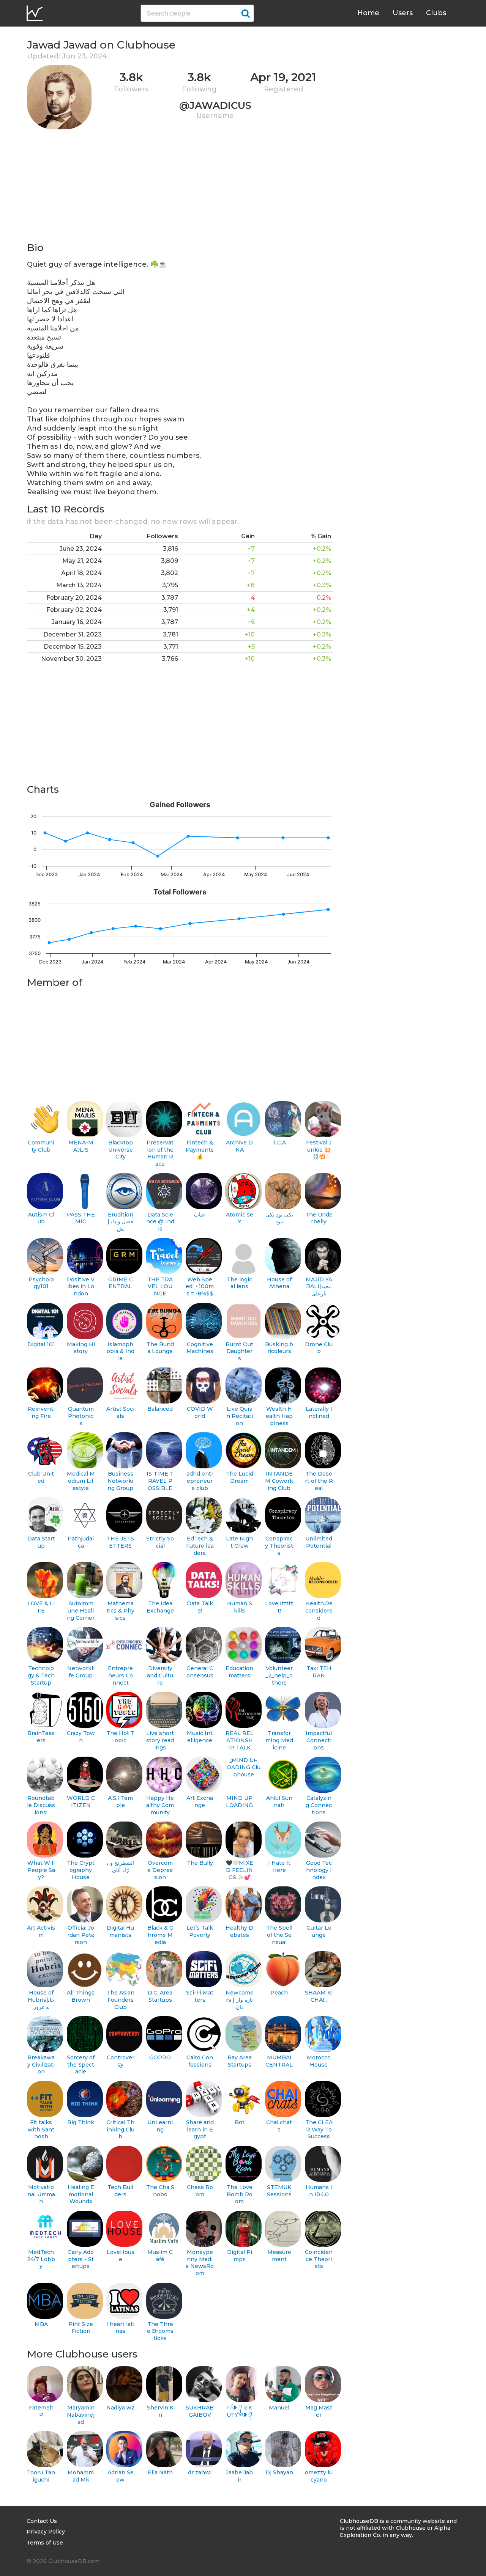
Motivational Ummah (41, 2194)
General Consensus (200, 1672)
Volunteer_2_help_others (279, 1675)
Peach (279, 1993)
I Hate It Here (279, 1866)
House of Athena (279, 1283)
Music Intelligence (200, 1737)
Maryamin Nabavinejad (81, 2415)
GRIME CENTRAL (121, 1283)
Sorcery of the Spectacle (81, 2064)
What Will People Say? (41, 1870)
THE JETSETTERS (120, 1542)
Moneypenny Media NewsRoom (200, 2263)
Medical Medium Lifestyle (81, 1481)
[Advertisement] (180, 188)
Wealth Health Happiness (279, 1416)
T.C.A (279, 1143)
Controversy (121, 2061)
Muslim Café (160, 2256)
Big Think (81, 2122)
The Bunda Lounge (160, 1348)
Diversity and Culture (160, 1675)
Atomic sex (240, 1218)
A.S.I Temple (120, 1802)
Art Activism (41, 1931)
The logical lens (239, 1283)
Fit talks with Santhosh (41, 2129)
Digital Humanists (120, 1931)
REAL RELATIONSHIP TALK (240, 1740)
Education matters (239, 1672)
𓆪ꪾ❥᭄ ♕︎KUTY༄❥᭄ (239, 2411)
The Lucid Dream (240, 1477)
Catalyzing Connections (319, 1805)
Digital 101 (41, 1344)
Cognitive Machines (200, 1348)
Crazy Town (81, 1737)
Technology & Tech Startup (41, 1675)
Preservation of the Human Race (160, 1153)
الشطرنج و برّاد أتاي (121, 1866)
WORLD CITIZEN (81, 1802)
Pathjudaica (81, 1542)
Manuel (279, 2408)
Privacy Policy (46, 2532)
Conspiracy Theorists (279, 1546)
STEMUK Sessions (279, 2191)
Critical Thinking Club (120, 2129)
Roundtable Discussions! (41, 1805)
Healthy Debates (239, 1931)
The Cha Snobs (160, 2191)
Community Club (41, 1146)
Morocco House (319, 2061)
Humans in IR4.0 (319, 2191)
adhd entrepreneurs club (200, 1481)
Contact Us (42, 2521)
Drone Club (319, 1348)
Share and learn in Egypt (200, 2129)
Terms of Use (45, 2543)
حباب (200, 1215)
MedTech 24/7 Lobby (41, 2259)
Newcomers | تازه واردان (240, 2000)
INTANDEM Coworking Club (279, 1481)
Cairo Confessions (200, 2061)
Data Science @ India (160, 1222)
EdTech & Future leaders (200, 1546)
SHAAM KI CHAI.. (319, 1996)
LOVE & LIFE (41, 1607)
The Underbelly (319, 1218)
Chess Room (200, 2191)
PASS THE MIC (81, 1218)
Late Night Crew (239, 1542)
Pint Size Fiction (81, 2328)
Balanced (160, 1409)
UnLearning (160, 2126)
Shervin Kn (160, 2411)
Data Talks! (200, 1607)
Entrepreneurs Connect (120, 1675)
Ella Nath (160, 2472)
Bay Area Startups (240, 2061)
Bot (240, 2122)
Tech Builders (120, 2191)
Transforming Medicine (279, 1740)
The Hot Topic (120, 1737)
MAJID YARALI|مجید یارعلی (319, 1286)
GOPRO (160, 2057)
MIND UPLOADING (239, 1802)
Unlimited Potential (319, 1542)
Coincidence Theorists (319, 2259)
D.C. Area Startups (160, 1996)
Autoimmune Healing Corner (81, 1610)
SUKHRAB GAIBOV (200, 2411)
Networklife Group (81, 1672)
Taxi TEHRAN (319, 1672)
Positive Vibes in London (81, 1286)
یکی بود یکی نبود (279, 1218)
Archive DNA (239, 1146)
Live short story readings (160, 1740)
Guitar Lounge (319, 1931)
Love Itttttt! (279, 1607)
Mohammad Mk (81, 2476)
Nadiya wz (120, 2408)
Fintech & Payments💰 (200, 1150)
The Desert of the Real (319, 1481)
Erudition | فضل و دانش (120, 1222)
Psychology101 (41, 1283)
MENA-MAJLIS (81, 1146)
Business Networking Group (120, 1481)
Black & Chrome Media (160, 1935)
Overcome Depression (160, 1870)
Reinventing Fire (41, 1412)
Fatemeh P (41, 2411)
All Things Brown (81, 1996)
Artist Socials (120, 1412)
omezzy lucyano (319, 2476)
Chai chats (279, 2126)
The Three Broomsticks (160, 2331)
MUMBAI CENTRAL (279, 2061)
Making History (81, 1348)
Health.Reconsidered (319, 1610)
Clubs (436, 13)
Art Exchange (200, 1802)
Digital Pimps (240, 2256)
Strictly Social (160, 1542)
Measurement (279, 2256)
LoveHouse (121, 2256)
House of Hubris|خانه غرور (41, 2000)
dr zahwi (200, 2472)
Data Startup (41, 1542)
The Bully (200, 1863)
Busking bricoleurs (279, 1348)
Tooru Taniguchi (41, 2476)
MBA (41, 2324)
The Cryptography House (81, 1870)
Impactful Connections (319, 1740)
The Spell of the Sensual (279, 1935)
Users (403, 13)
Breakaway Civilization (41, 2064)
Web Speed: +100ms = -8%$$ (200, 1286)
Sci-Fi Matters (200, 1996)
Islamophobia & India (121, 1351)
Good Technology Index (319, 1870)
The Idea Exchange (160, 1607)
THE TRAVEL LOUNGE (160, 1286)
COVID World (200, 1412)
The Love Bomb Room (240, 2194)
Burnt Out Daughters (239, 1351)
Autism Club (41, 1218)
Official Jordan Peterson (81, 1935)
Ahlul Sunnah (279, 1802)
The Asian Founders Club (121, 2000)
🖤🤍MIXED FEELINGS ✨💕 (240, 1870)
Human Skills (240, 1607)
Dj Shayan (279, 2472)
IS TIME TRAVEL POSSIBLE (160, 1481)
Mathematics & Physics (121, 1610)
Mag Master (319, 2411)
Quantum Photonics (81, 1416)
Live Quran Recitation (240, 1416)
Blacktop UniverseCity (121, 1150)
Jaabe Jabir (239, 2476)
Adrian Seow (121, 2476)
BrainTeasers (41, 1737)
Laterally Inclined (319, 1412)
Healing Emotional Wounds (81, 2194)
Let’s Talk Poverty (200, 1931)
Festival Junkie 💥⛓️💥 (319, 1150)
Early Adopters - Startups (81, 2259)
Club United (41, 1477)
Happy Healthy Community (160, 1805)
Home (368, 13)
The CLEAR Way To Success (319, 2129)
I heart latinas (120, 2328)
